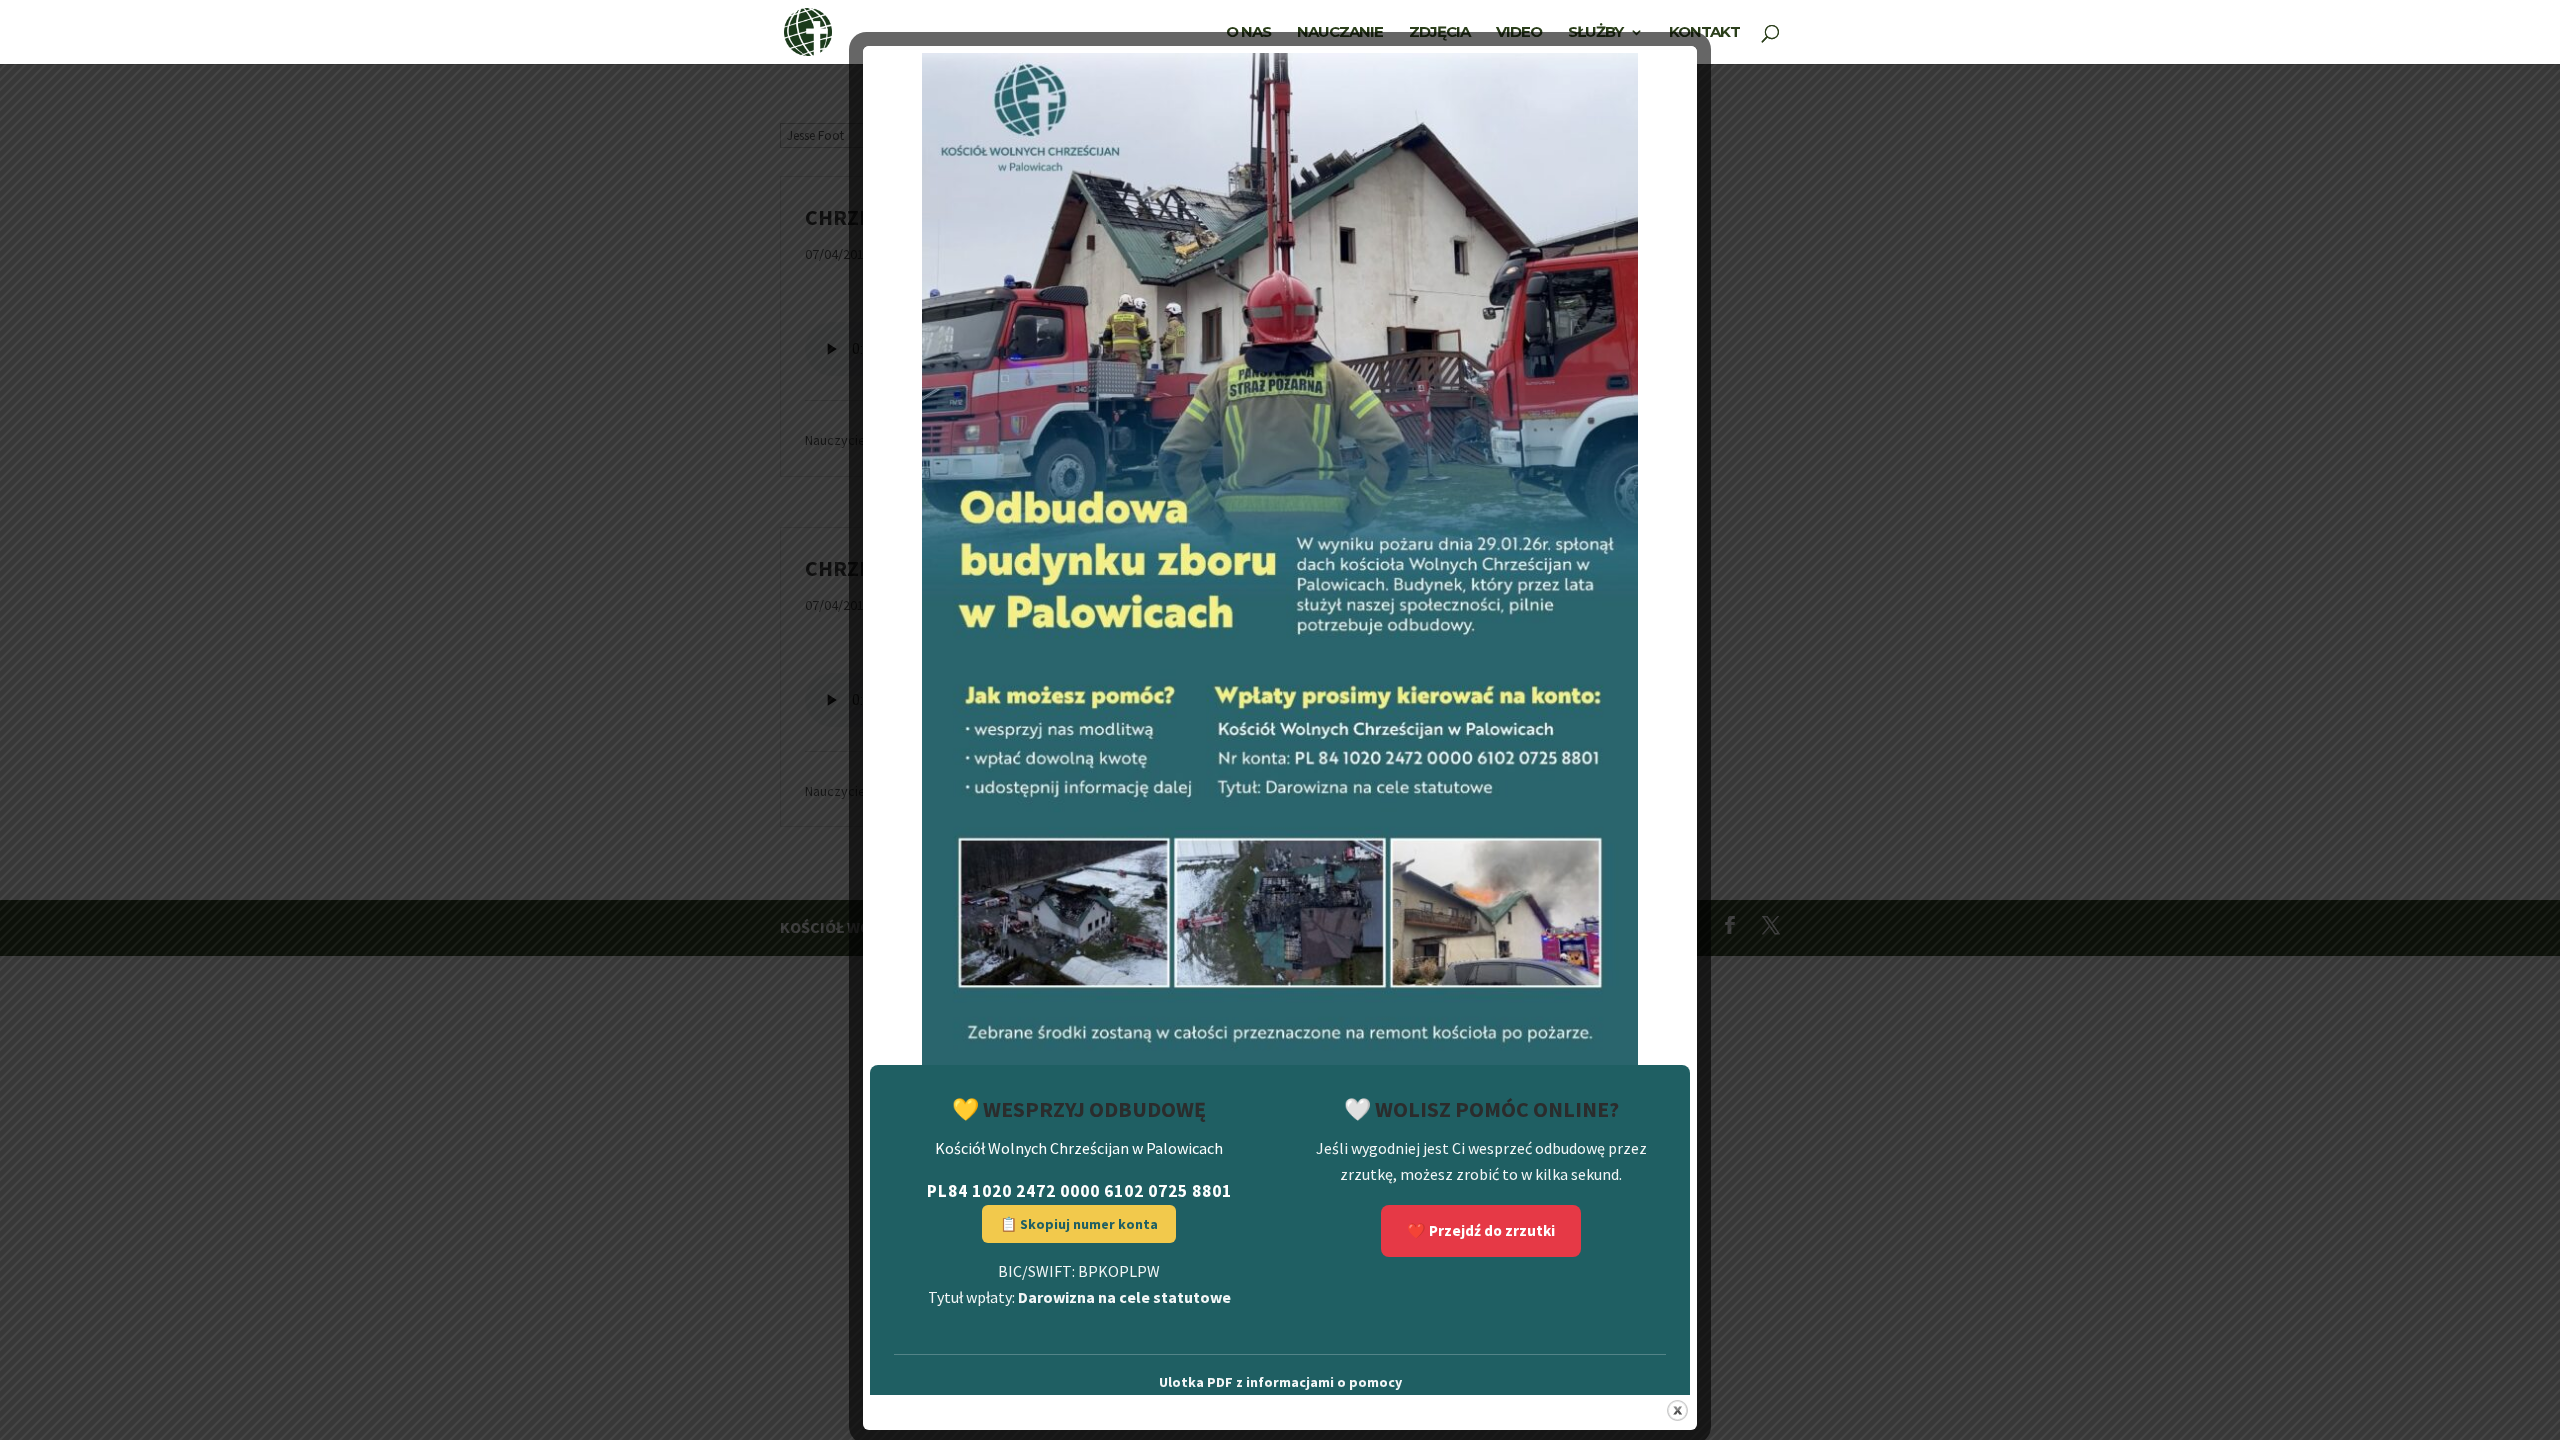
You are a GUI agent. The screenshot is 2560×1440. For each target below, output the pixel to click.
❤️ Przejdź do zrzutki (1481, 1230)
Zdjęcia (1439, 33)
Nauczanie (1340, 33)
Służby (1595, 33)
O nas (1248, 33)
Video (1519, 33)
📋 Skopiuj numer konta (1079, 1224)
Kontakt (1704, 33)
